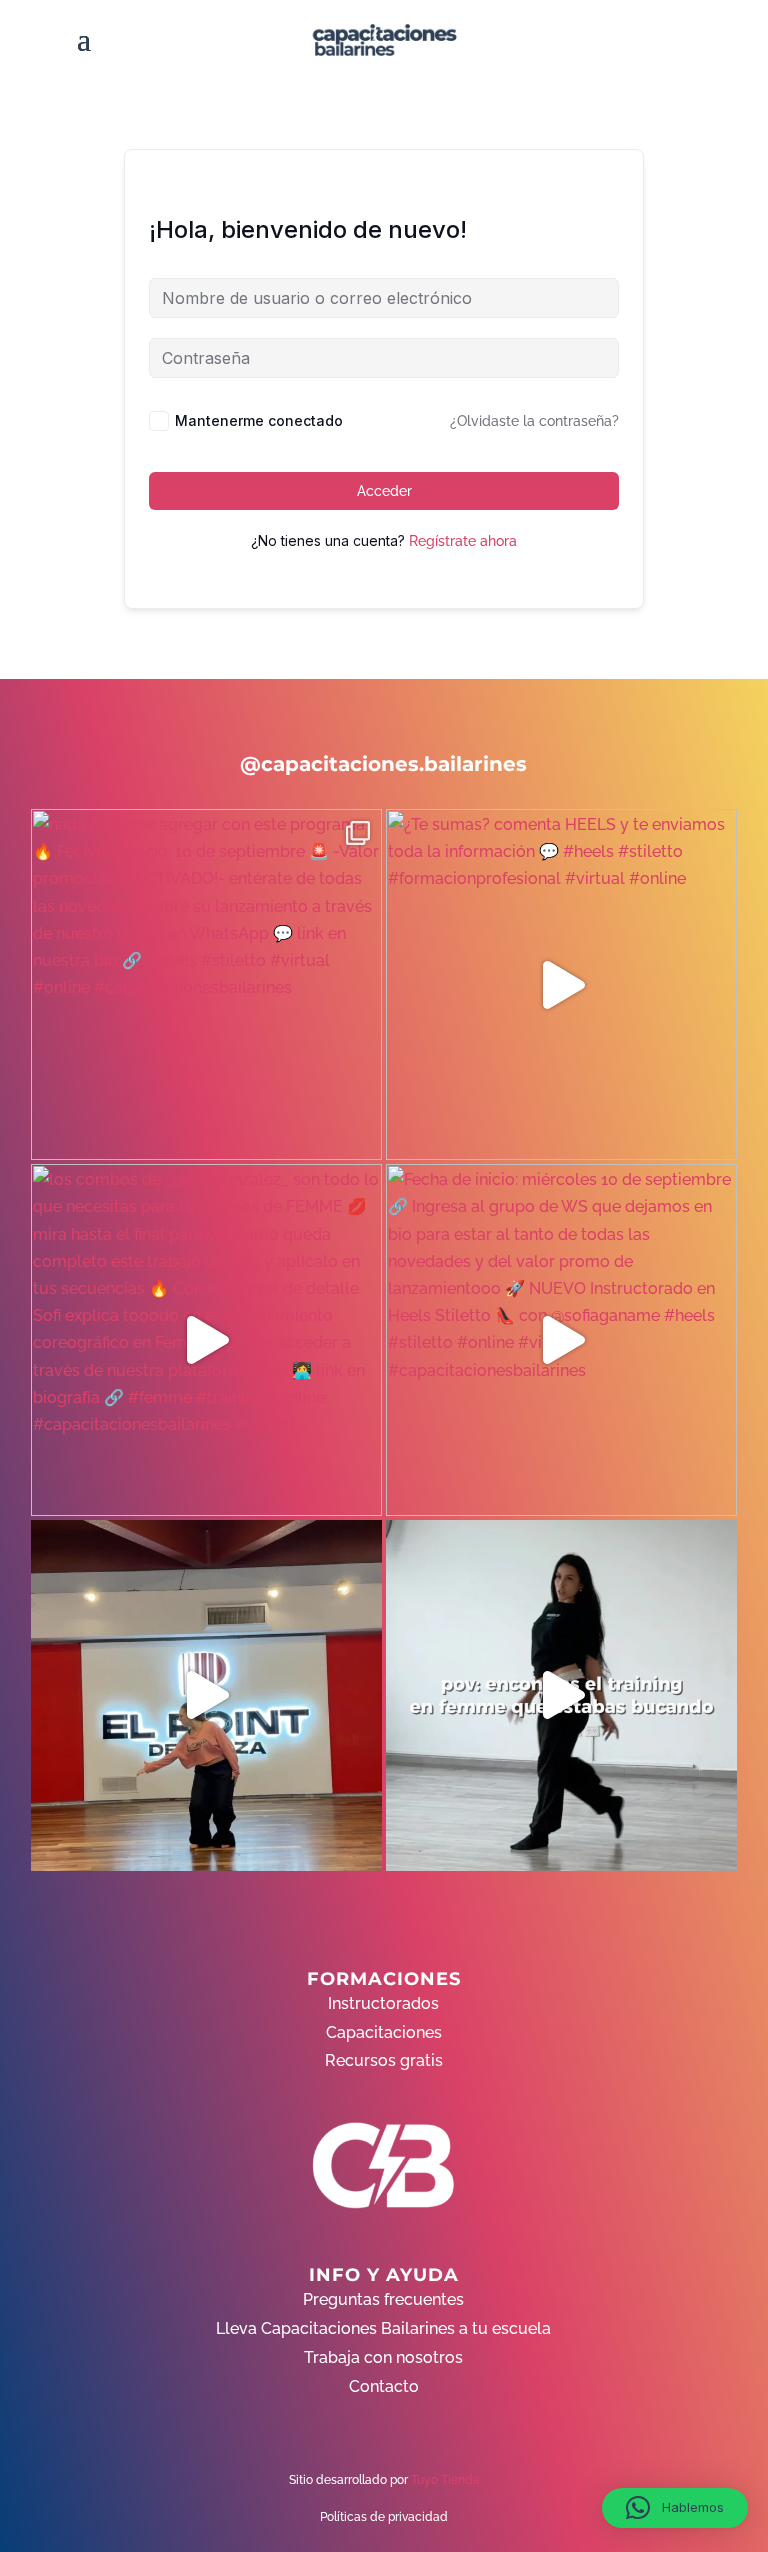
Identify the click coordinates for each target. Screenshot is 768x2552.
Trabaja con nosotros (383, 2357)
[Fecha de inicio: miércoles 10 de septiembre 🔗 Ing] (561, 1339)
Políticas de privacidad (384, 2517)
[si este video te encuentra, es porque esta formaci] (206, 1695)
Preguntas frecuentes (383, 2299)
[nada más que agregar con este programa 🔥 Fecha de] (206, 984)
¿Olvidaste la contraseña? (534, 421)
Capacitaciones (384, 2032)
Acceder (384, 491)
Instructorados (383, 2003)
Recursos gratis (384, 2060)
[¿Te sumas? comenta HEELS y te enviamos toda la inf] (561, 984)
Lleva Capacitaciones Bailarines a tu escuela (383, 2328)
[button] (675, 2508)
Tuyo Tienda (445, 2480)
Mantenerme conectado (259, 420)
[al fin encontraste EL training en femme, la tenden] (561, 1695)
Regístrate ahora (463, 541)
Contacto (384, 2386)
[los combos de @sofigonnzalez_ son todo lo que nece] (206, 1339)
